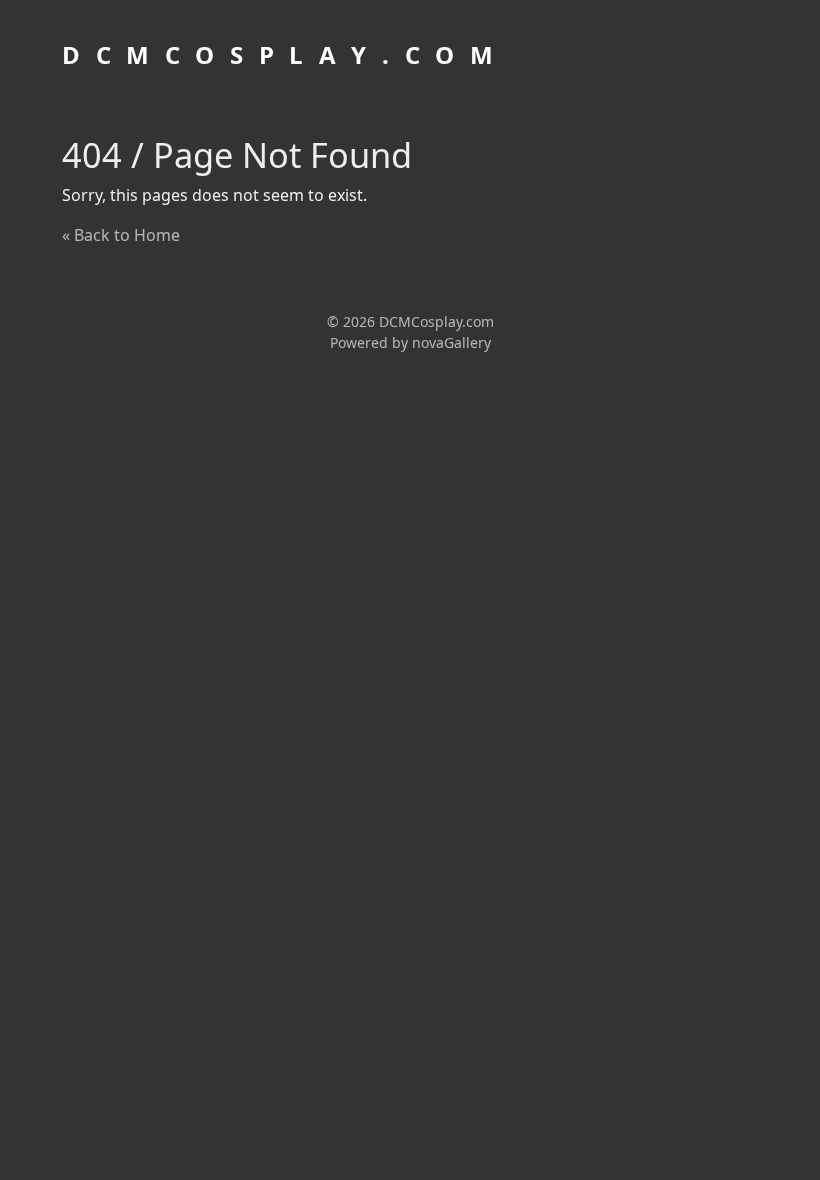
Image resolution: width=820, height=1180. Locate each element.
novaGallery (451, 342)
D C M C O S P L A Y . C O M (280, 54)
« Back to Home (121, 235)
